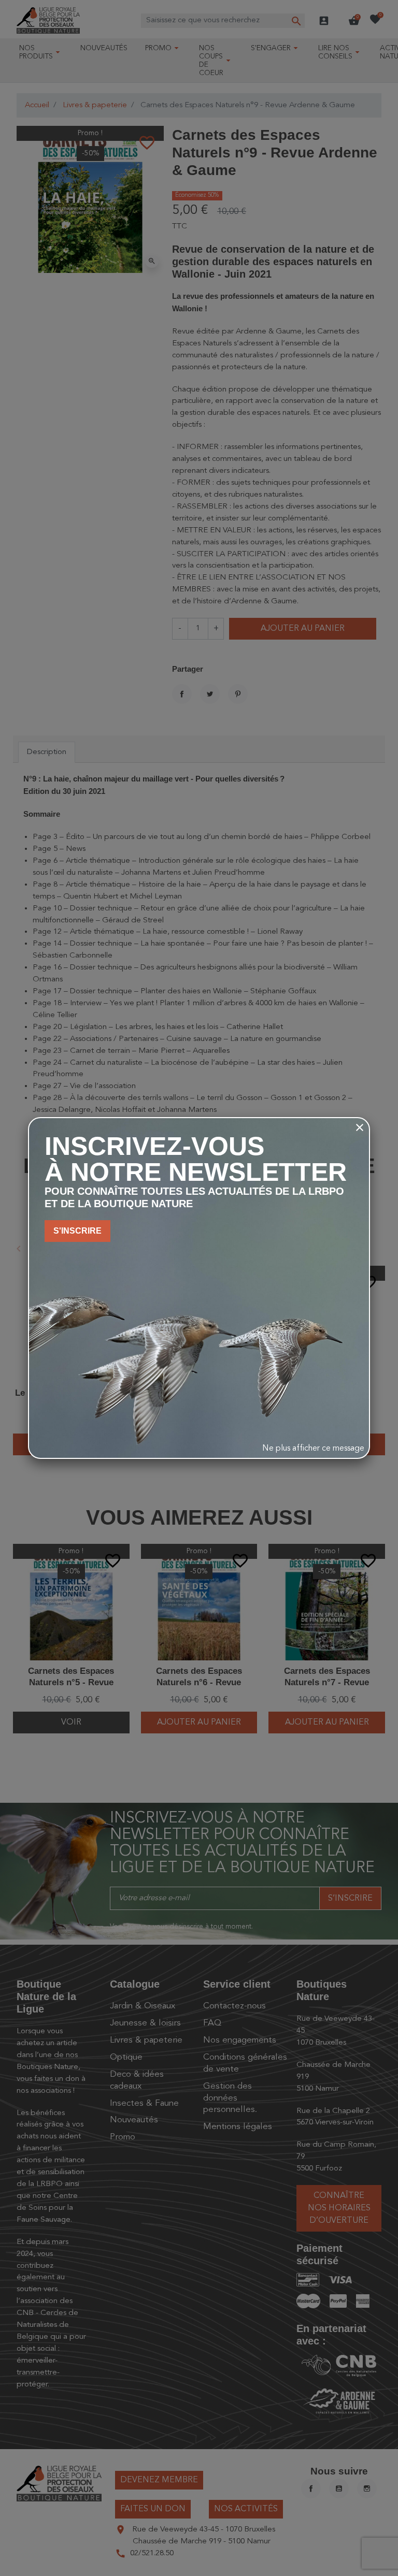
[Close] (360, 1127)
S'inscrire (77, 1231)
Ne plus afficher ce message (313, 1449)
